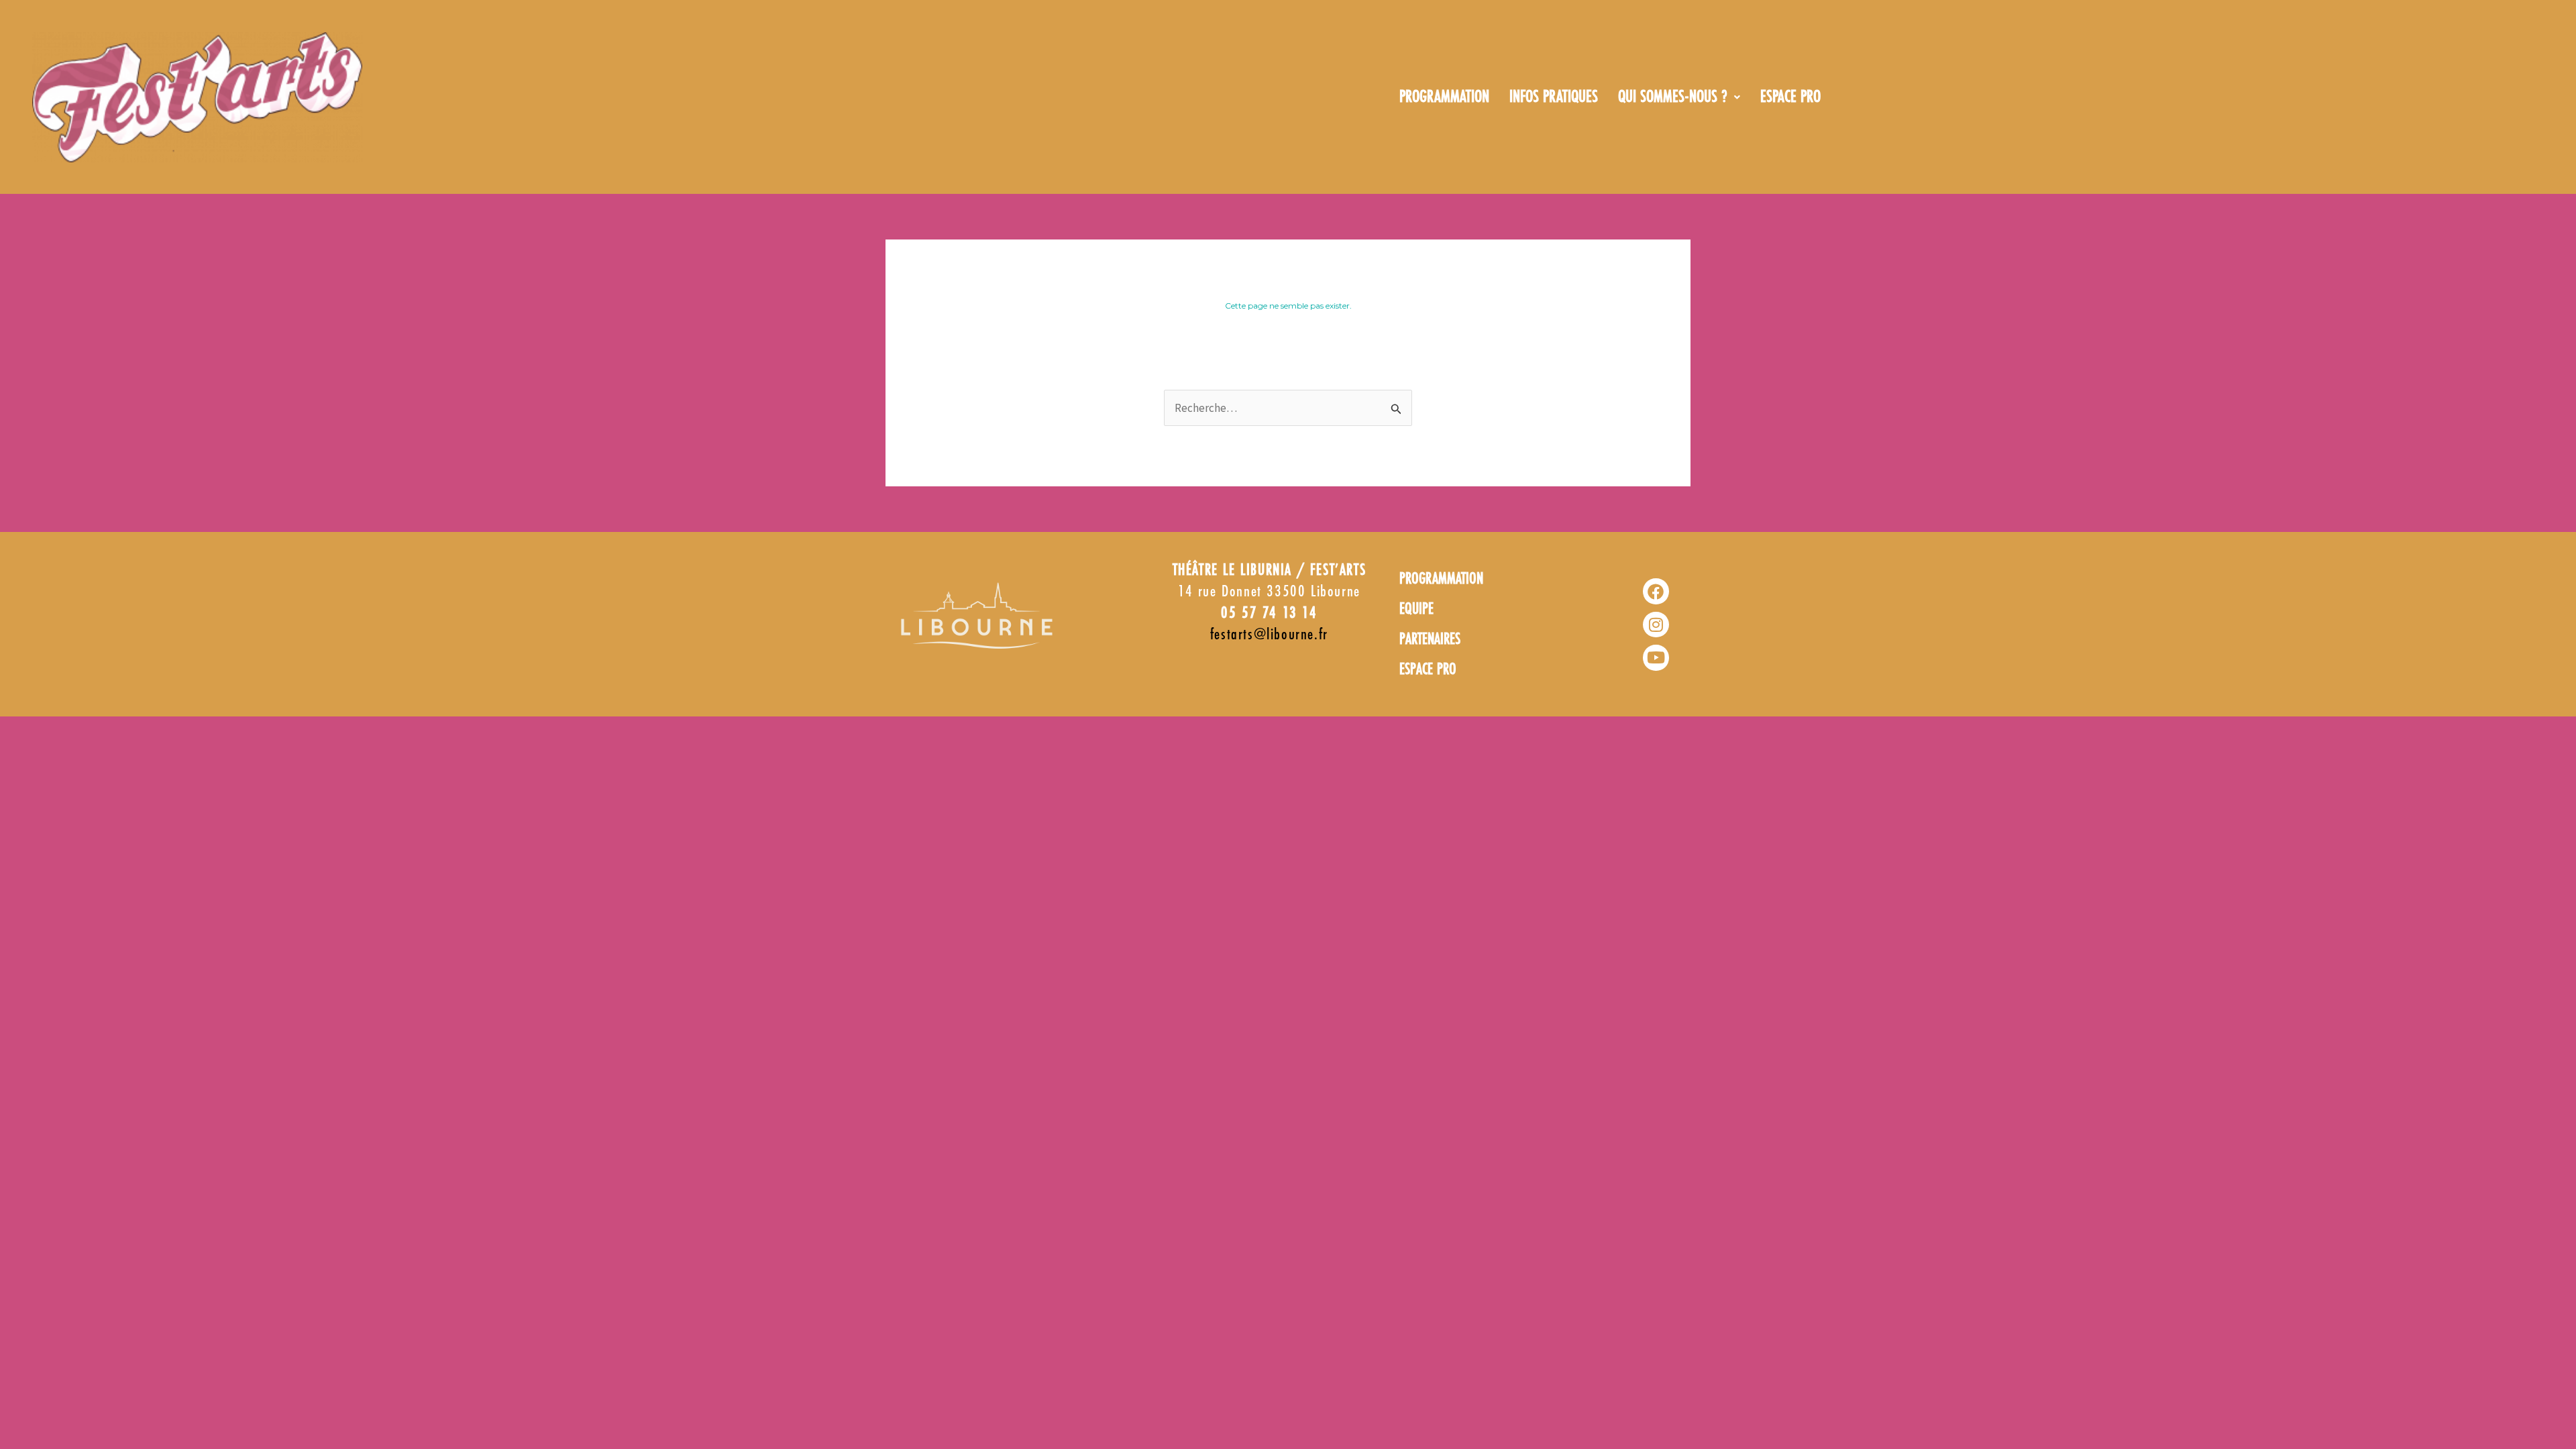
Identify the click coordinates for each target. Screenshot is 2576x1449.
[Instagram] (1656, 625)
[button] (1679, 97)
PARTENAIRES (1430, 640)
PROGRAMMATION (1444, 97)
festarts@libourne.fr (1269, 635)
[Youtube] (1656, 657)
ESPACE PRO (1790, 97)
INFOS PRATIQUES (1554, 97)
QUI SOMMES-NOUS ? (1673, 97)
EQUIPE (1416, 609)
